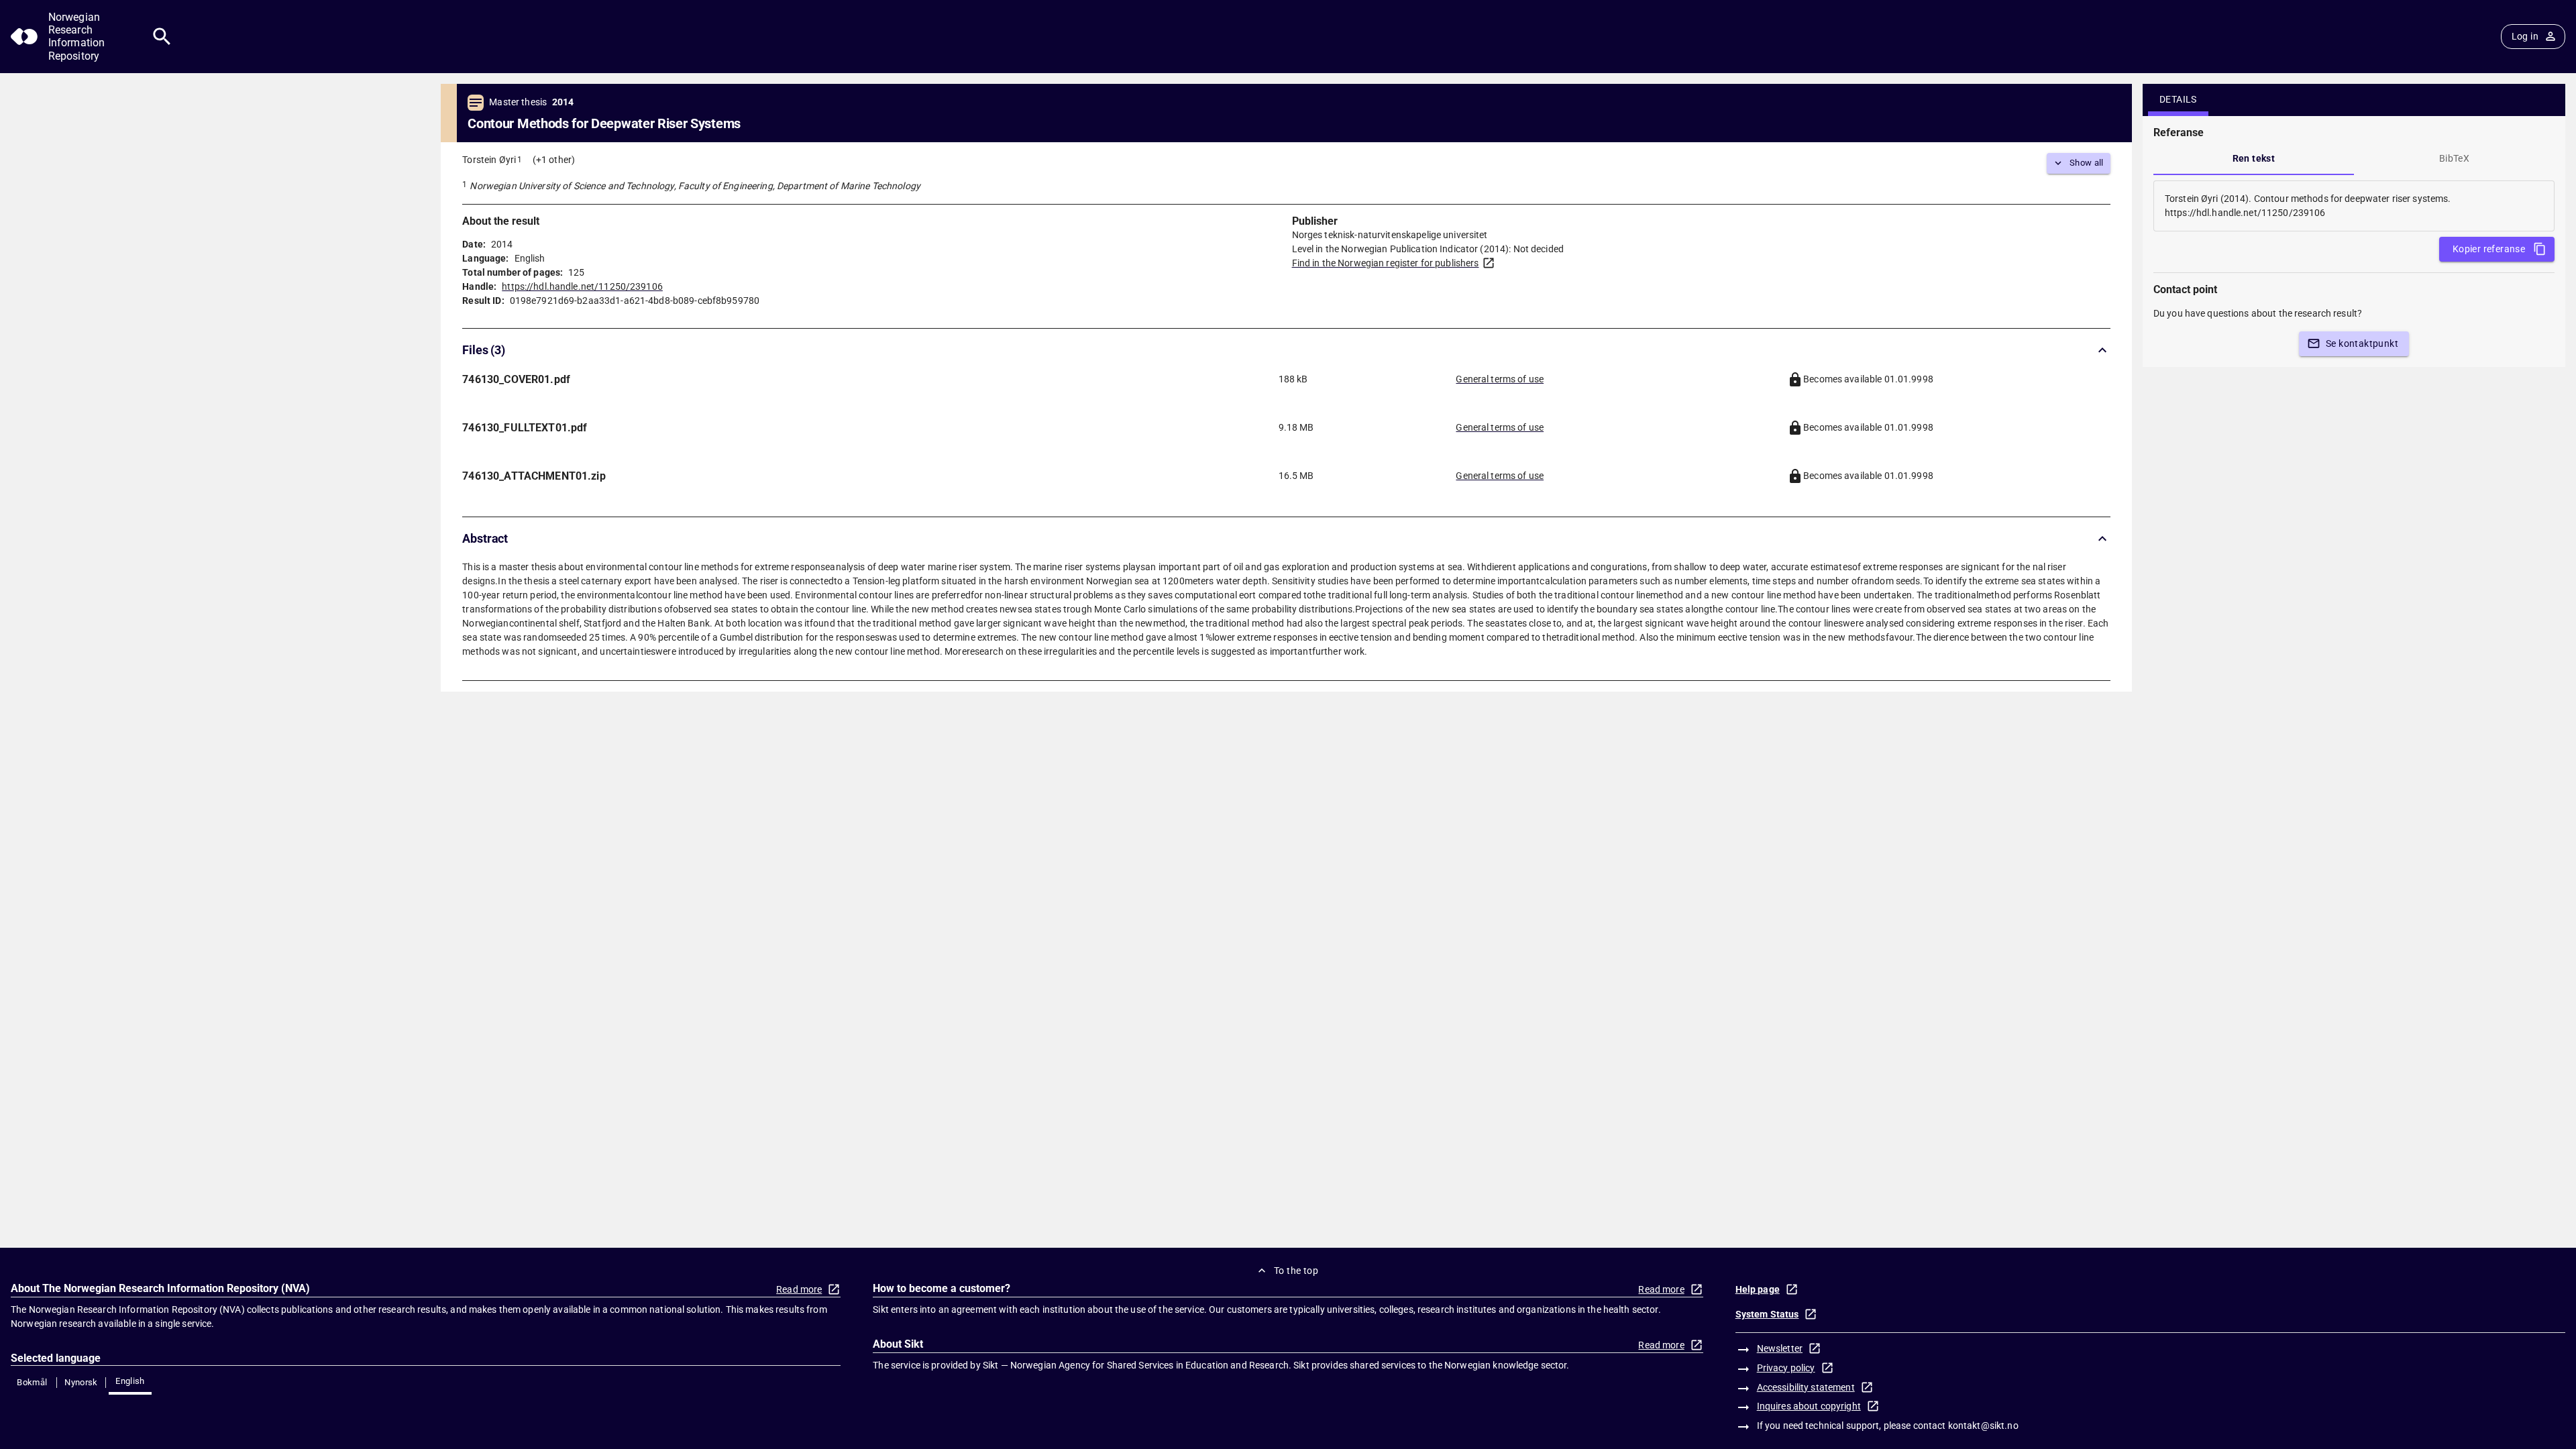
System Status (1767, 1314)
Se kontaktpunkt (2362, 343)
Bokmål (32, 1382)
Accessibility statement (1806, 1387)
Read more (799, 1289)
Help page (1758, 1289)
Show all (2087, 163)
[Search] (162, 37)
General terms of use (1500, 379)
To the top (1296, 1271)
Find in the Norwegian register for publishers (1386, 263)
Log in (2525, 36)
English (130, 1381)
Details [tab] (2178, 99)
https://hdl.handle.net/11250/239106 (582, 286)
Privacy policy (1786, 1368)
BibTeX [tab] (2454, 158)
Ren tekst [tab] (2254, 158)
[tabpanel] (2354, 206)
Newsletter (1780, 1348)
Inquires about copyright (1809, 1406)
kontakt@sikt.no (1983, 1426)
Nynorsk (81, 1382)
